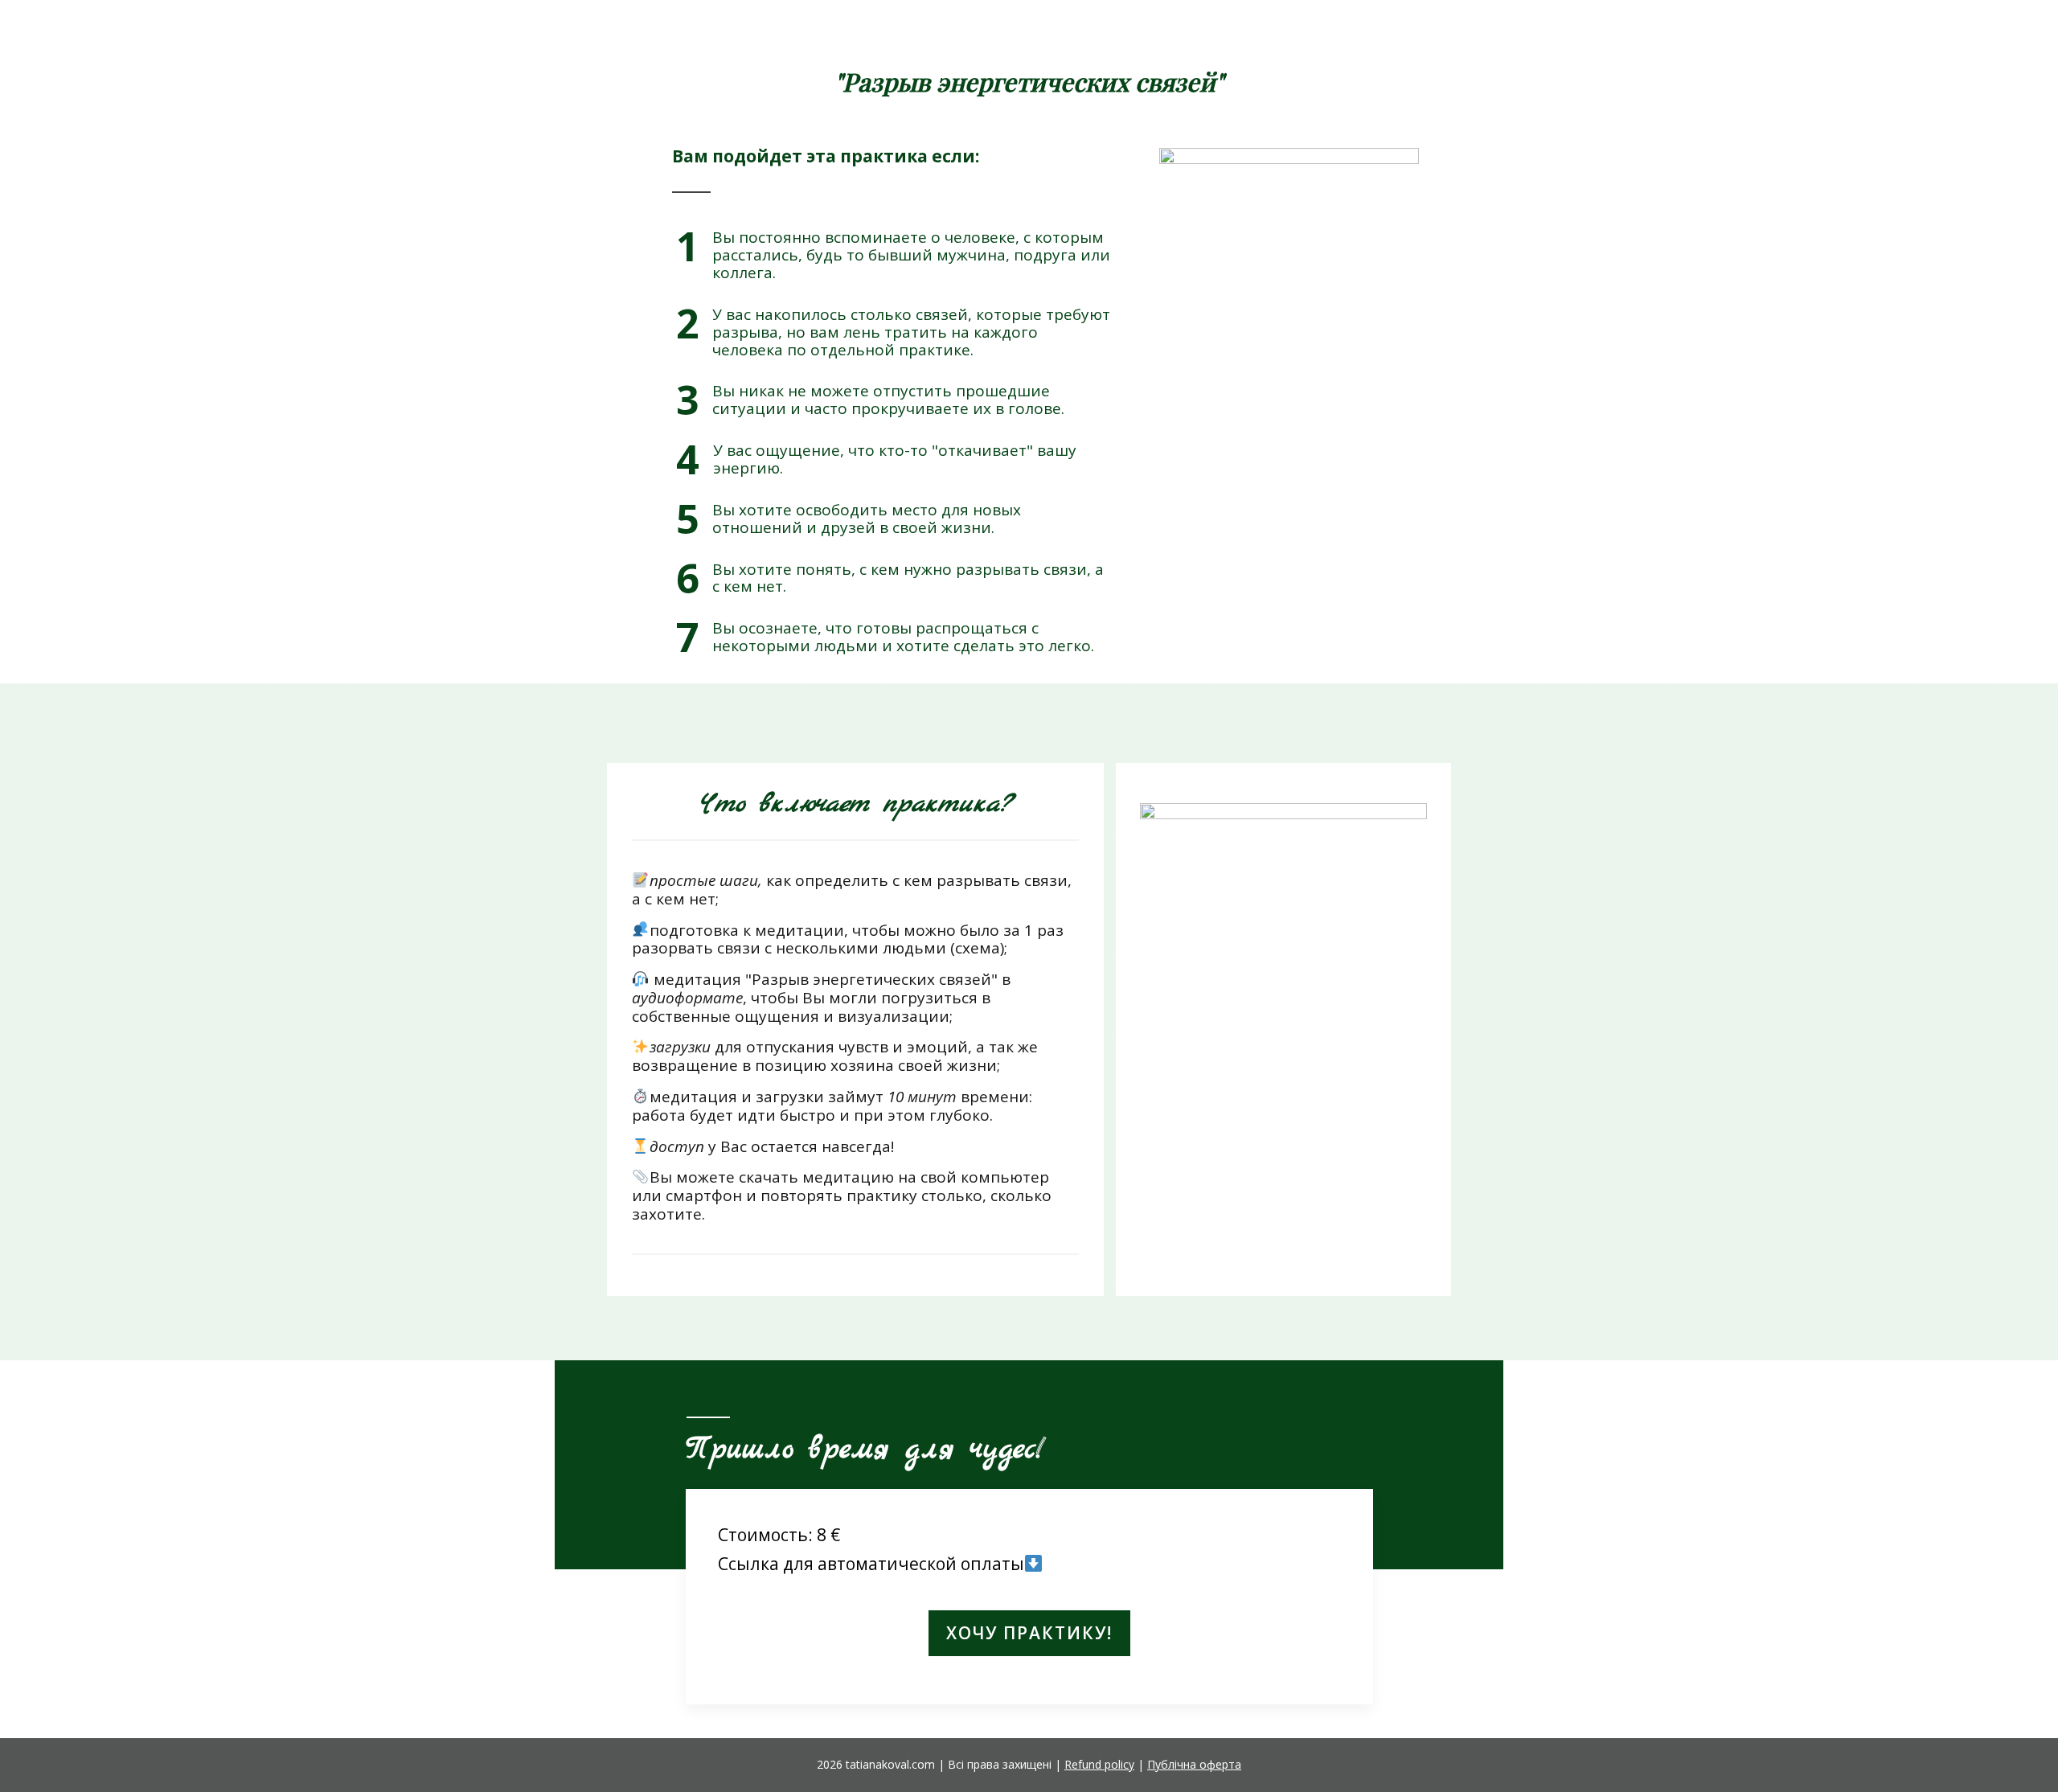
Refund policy (1099, 1764)
